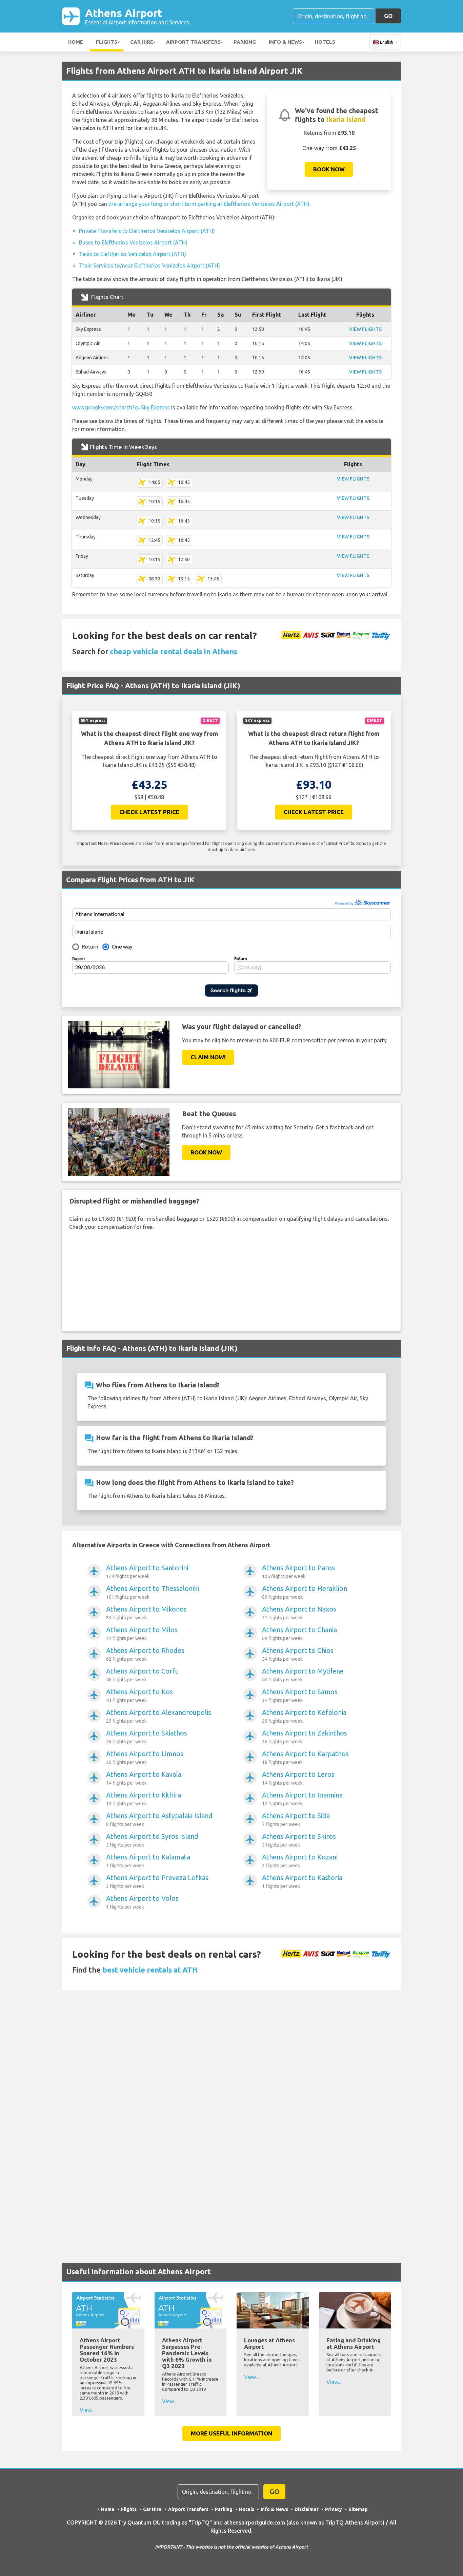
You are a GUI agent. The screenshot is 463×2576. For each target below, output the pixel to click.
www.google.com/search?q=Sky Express (121, 407)
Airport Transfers (193, 42)
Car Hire (142, 42)
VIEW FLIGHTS (365, 329)
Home (76, 42)
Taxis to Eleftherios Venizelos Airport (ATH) (133, 254)
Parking (245, 42)
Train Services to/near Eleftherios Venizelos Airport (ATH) (149, 265)
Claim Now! (208, 1057)
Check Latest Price (149, 812)
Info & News (285, 42)
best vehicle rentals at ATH (150, 1970)
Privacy (334, 2509)
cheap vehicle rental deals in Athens (174, 651)
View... (87, 2410)
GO (388, 16)
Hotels (325, 42)
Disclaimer (307, 2509)
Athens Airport (137, 16)
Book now (329, 169)
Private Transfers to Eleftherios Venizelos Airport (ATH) (147, 231)
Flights (107, 42)
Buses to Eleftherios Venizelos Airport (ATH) (133, 242)
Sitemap (358, 2509)
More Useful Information (231, 2433)
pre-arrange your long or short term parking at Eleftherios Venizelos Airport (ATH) (209, 204)
